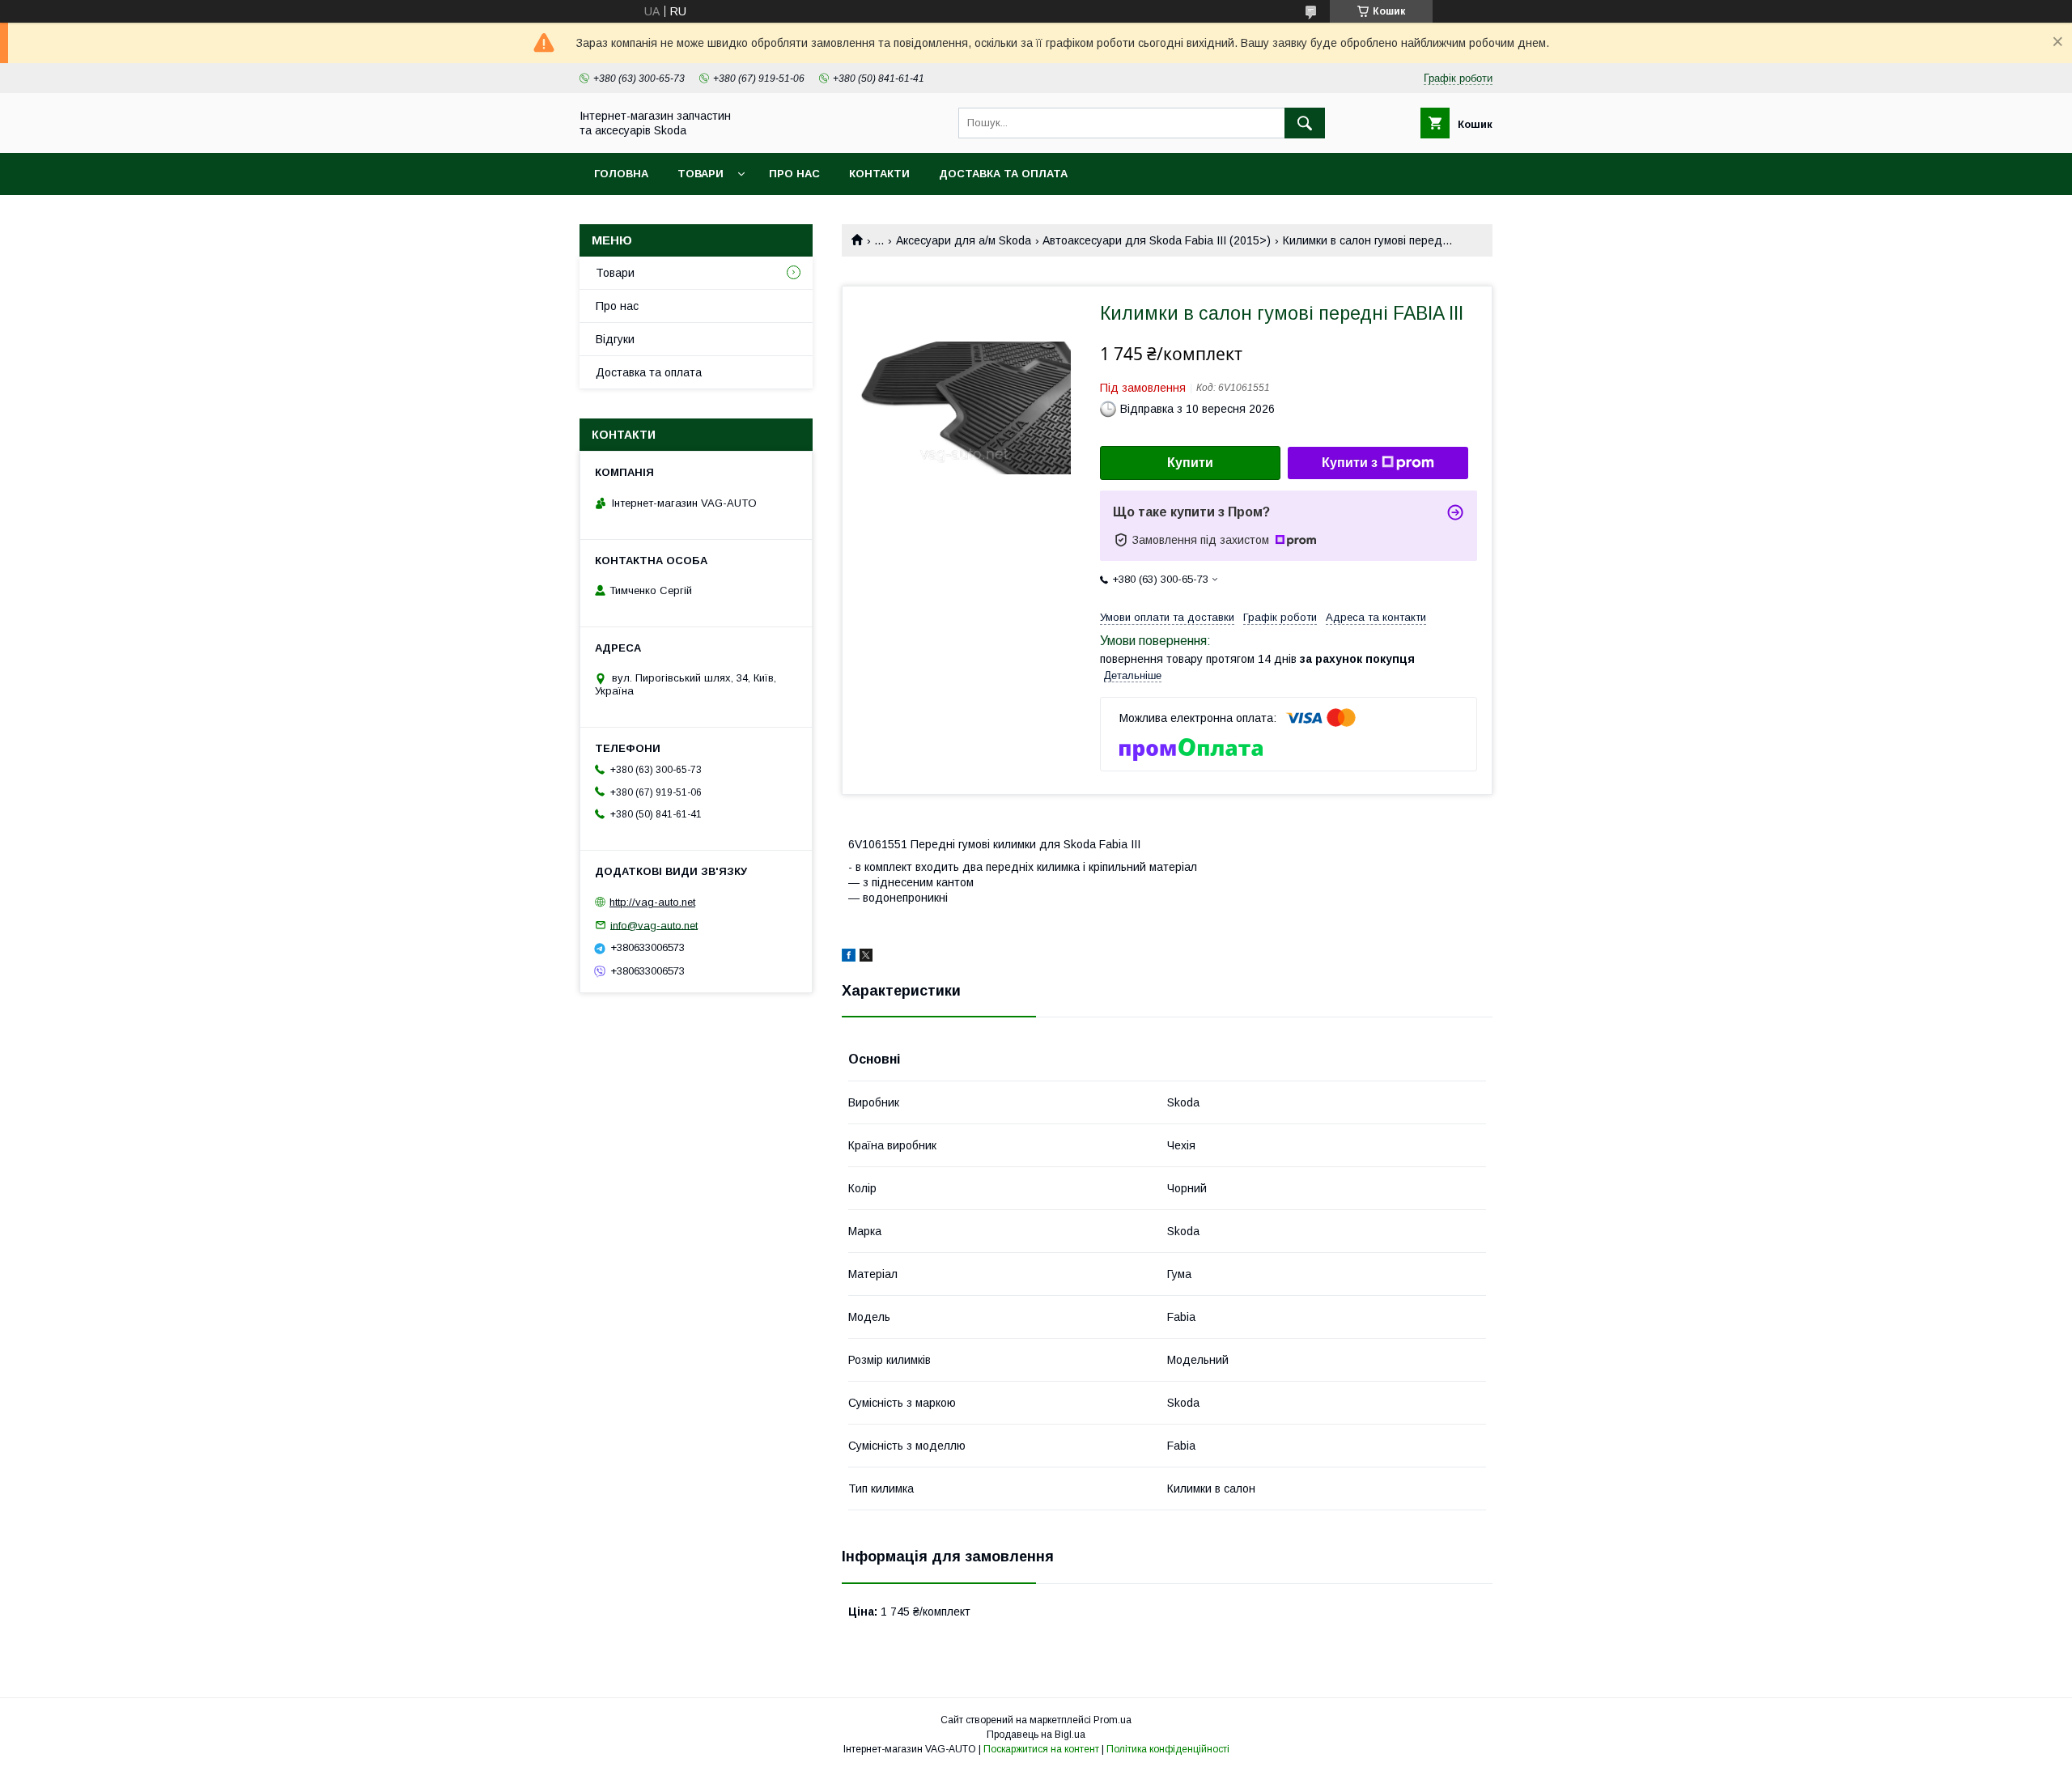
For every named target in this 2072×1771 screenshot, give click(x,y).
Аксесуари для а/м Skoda (964, 240)
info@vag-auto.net (654, 925)
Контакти (879, 174)
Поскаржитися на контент (1041, 1749)
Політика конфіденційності (1168, 1749)
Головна (621, 174)
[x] (866, 958)
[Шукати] (1305, 123)
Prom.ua (1112, 1720)
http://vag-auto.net (652, 902)
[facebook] (849, 958)
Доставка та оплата (1003, 174)
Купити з (1350, 463)
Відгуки (615, 339)
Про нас (794, 174)
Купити (1190, 463)
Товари (701, 174)
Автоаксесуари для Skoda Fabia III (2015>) (1157, 240)
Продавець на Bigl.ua (1036, 1735)
